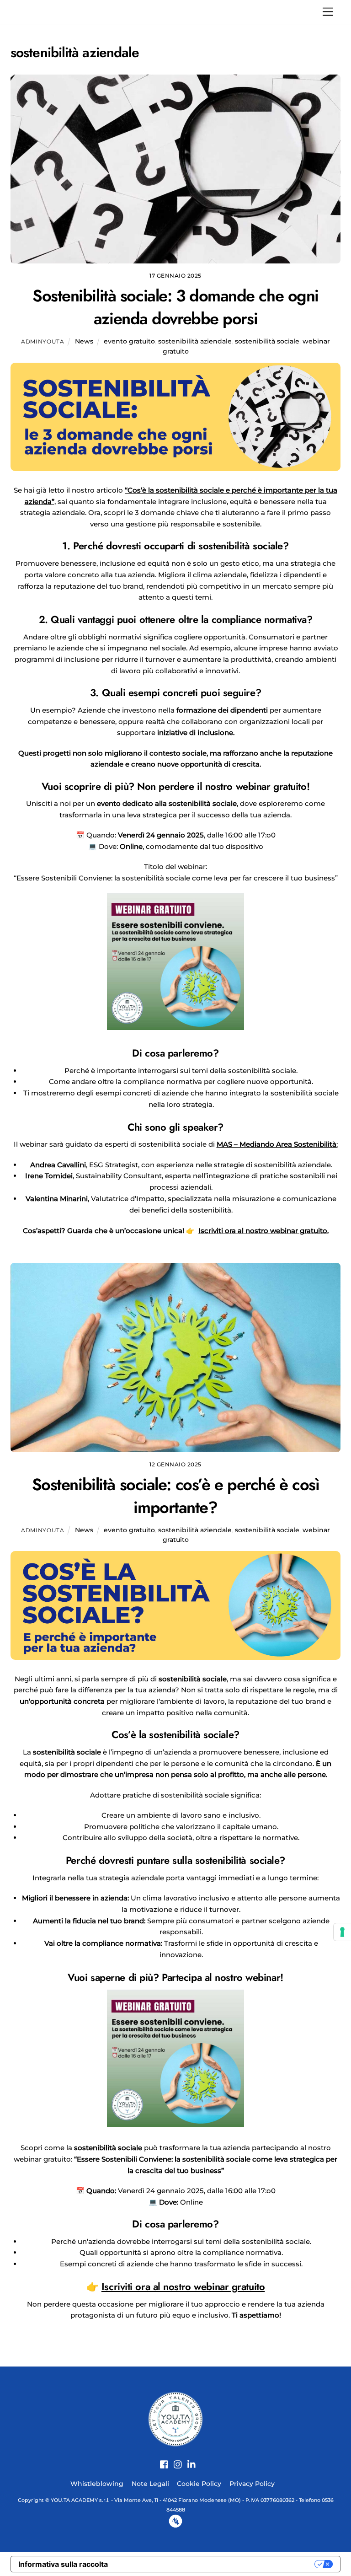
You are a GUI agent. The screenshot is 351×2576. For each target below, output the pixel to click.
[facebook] (161, 2459)
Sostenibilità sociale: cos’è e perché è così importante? (176, 1496)
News (84, 341)
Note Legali (150, 2484)
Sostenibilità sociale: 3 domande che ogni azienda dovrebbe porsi (175, 307)
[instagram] (175, 2459)
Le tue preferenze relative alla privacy (216, 2564)
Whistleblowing (97, 2484)
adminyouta (43, 341)
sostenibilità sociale (267, 341)
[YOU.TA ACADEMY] (175, 2418)
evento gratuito (129, 341)
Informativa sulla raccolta (63, 2564)
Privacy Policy (252, 2484)
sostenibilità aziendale (195, 341)
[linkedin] (188, 2459)
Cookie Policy (199, 2484)
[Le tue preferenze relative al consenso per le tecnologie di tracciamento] (342, 1932)
